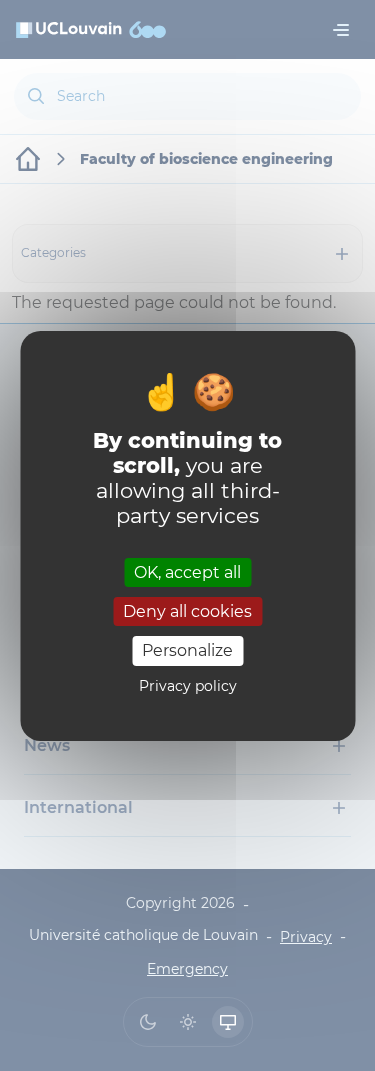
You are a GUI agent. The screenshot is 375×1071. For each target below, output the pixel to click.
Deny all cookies (187, 611)
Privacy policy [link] (188, 686)
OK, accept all (187, 572)
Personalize (187, 650)
